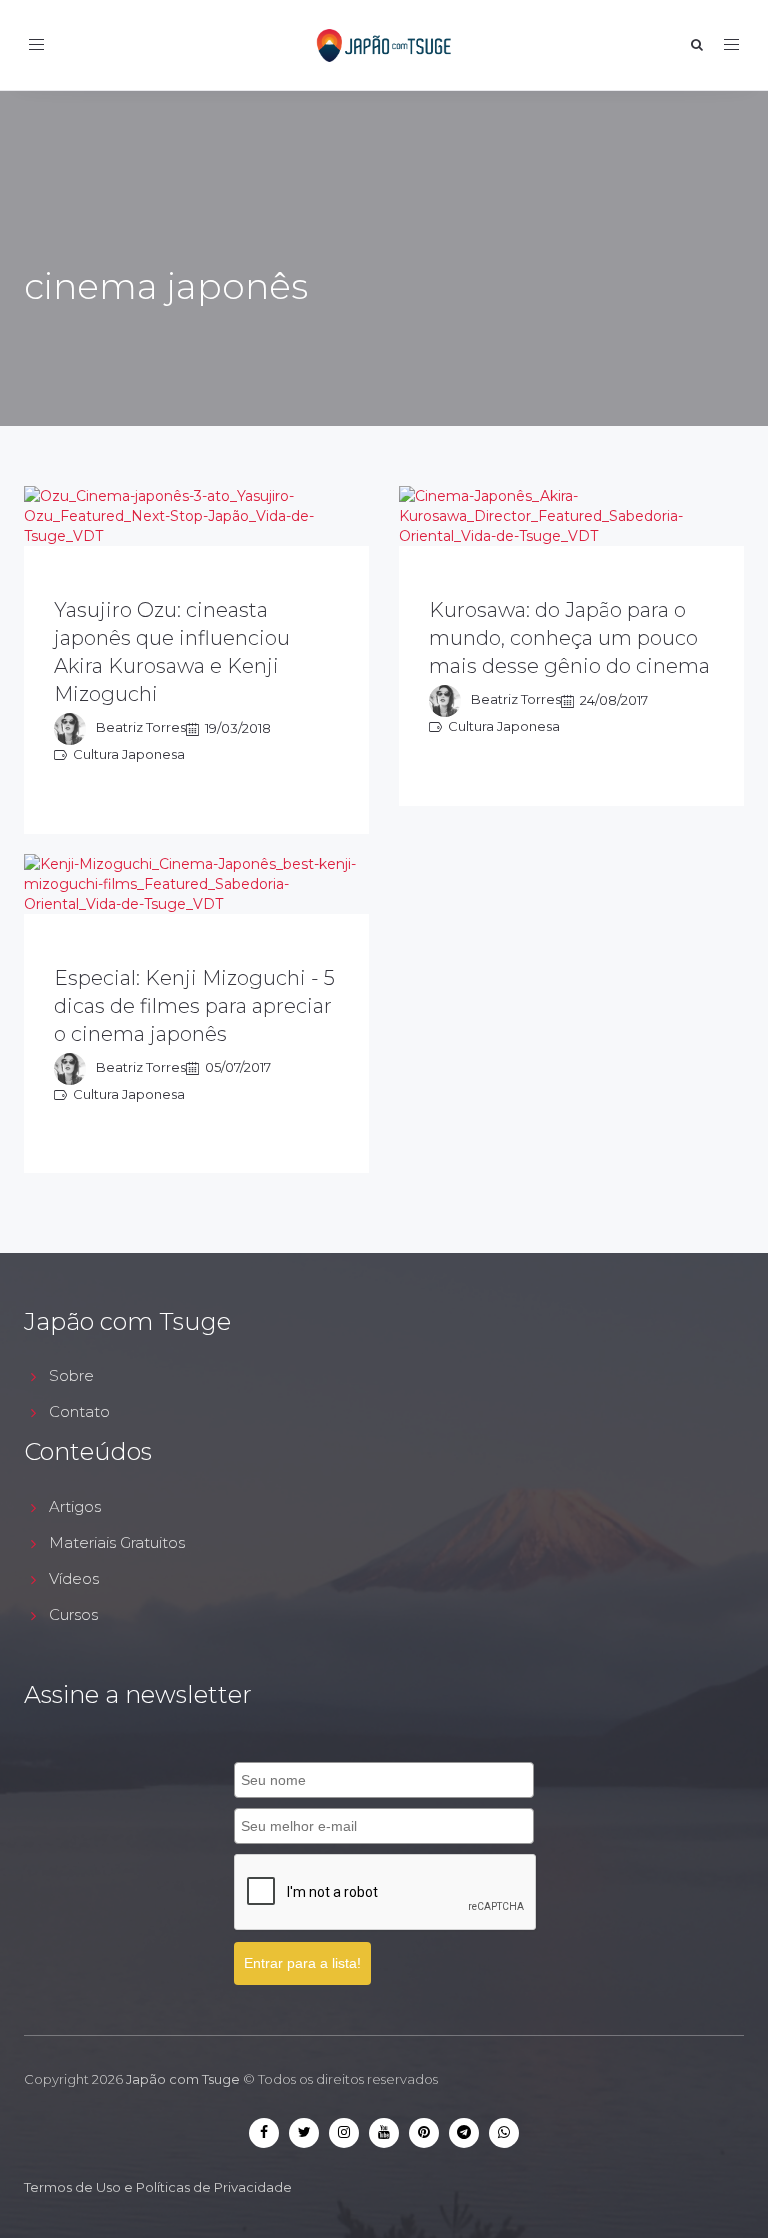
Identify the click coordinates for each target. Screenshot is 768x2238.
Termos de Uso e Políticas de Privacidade (158, 2187)
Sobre (71, 1375)
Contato (79, 1411)
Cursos (73, 1614)
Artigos (75, 1506)
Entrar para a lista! (302, 1963)
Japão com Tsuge (183, 2079)
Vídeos (74, 1578)
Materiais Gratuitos (117, 1542)
